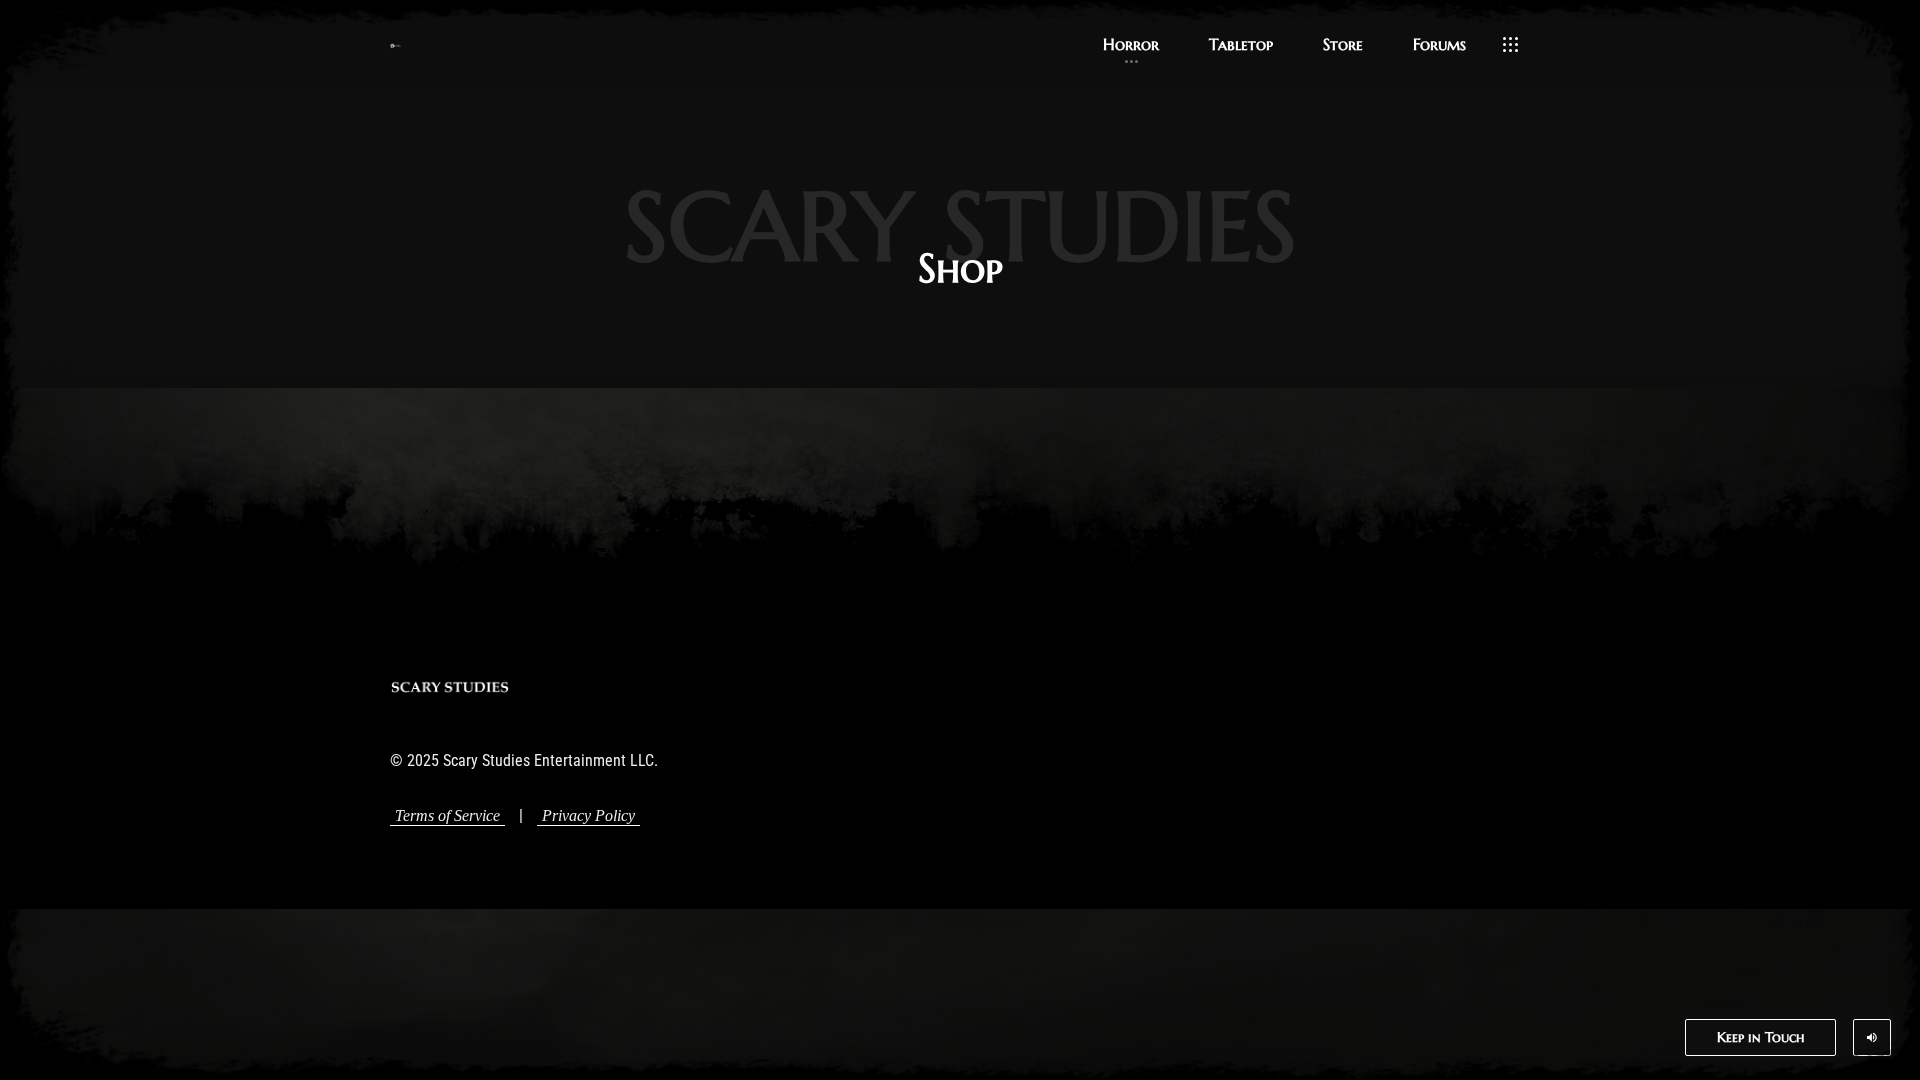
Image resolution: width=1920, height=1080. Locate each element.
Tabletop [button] (1241, 44)
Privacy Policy (588, 815)
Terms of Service (447, 815)
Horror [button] (1131, 44)
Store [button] (1343, 44)
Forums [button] (1439, 44)
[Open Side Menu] (1510, 45)
